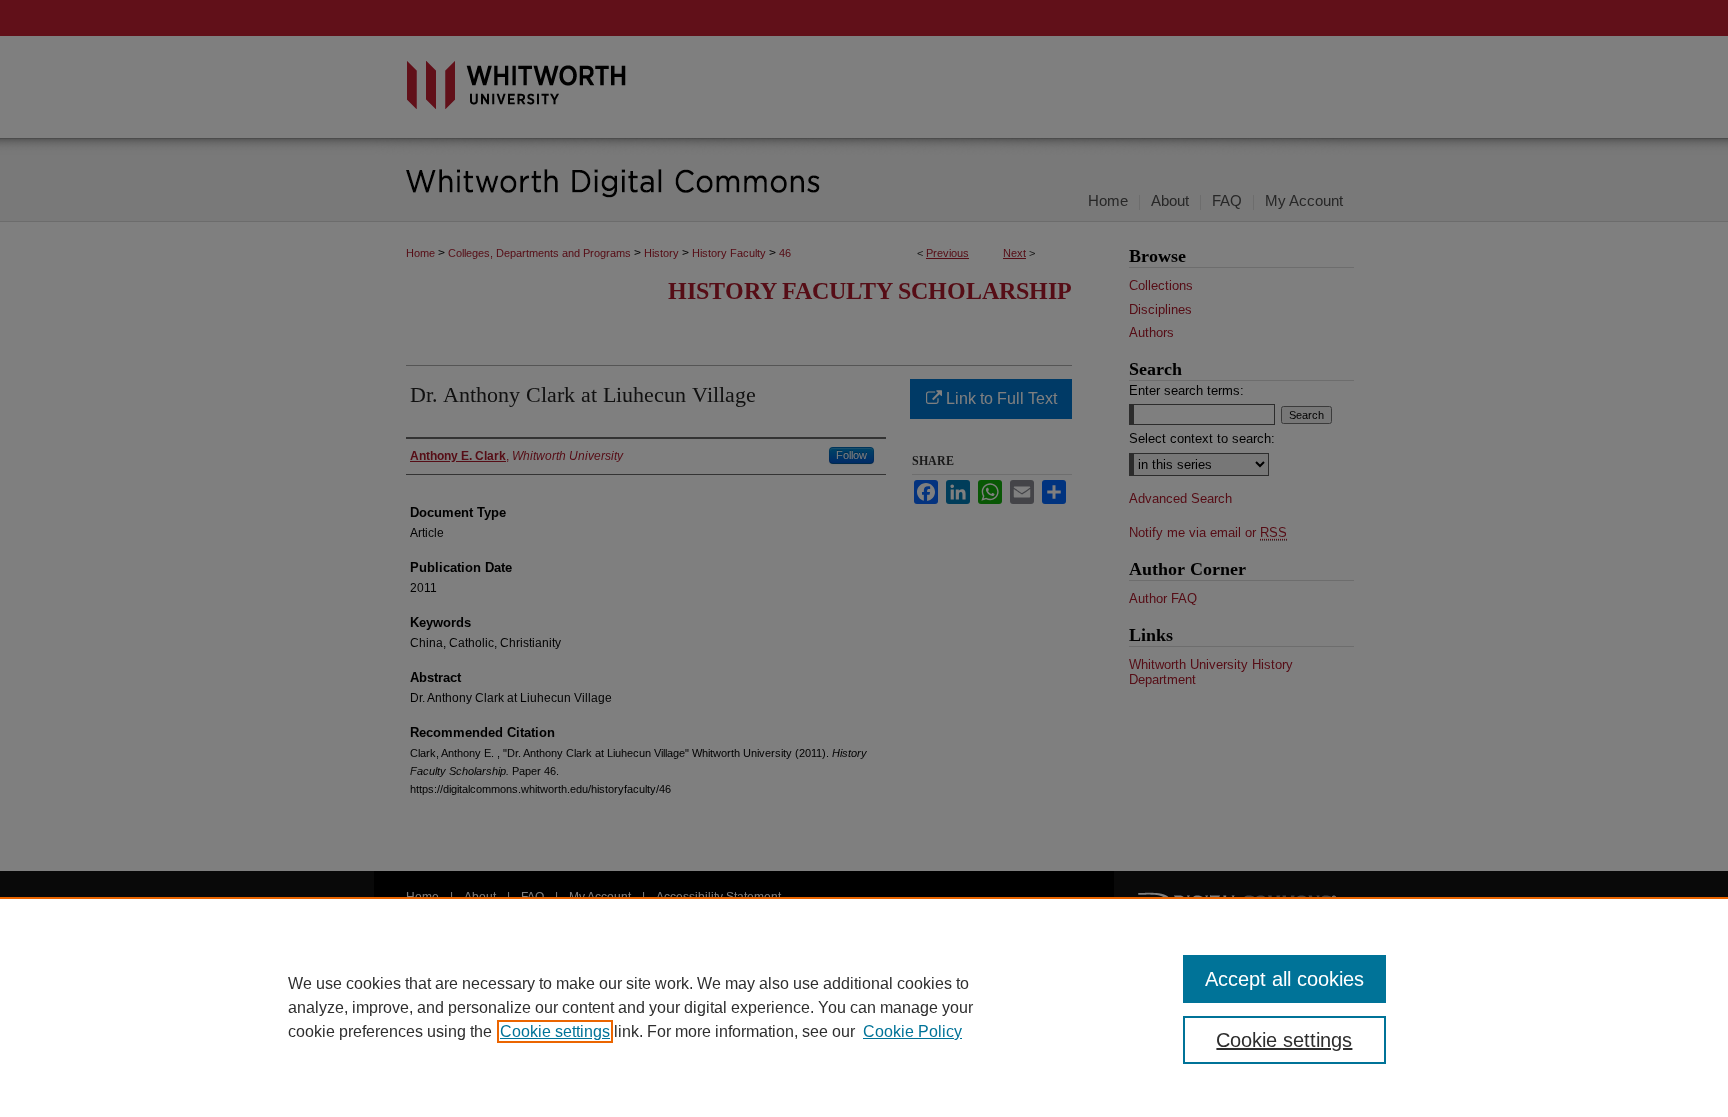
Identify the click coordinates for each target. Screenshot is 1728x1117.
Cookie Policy (912, 1031)
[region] (864, 1007)
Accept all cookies (1284, 979)
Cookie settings (555, 1031)
